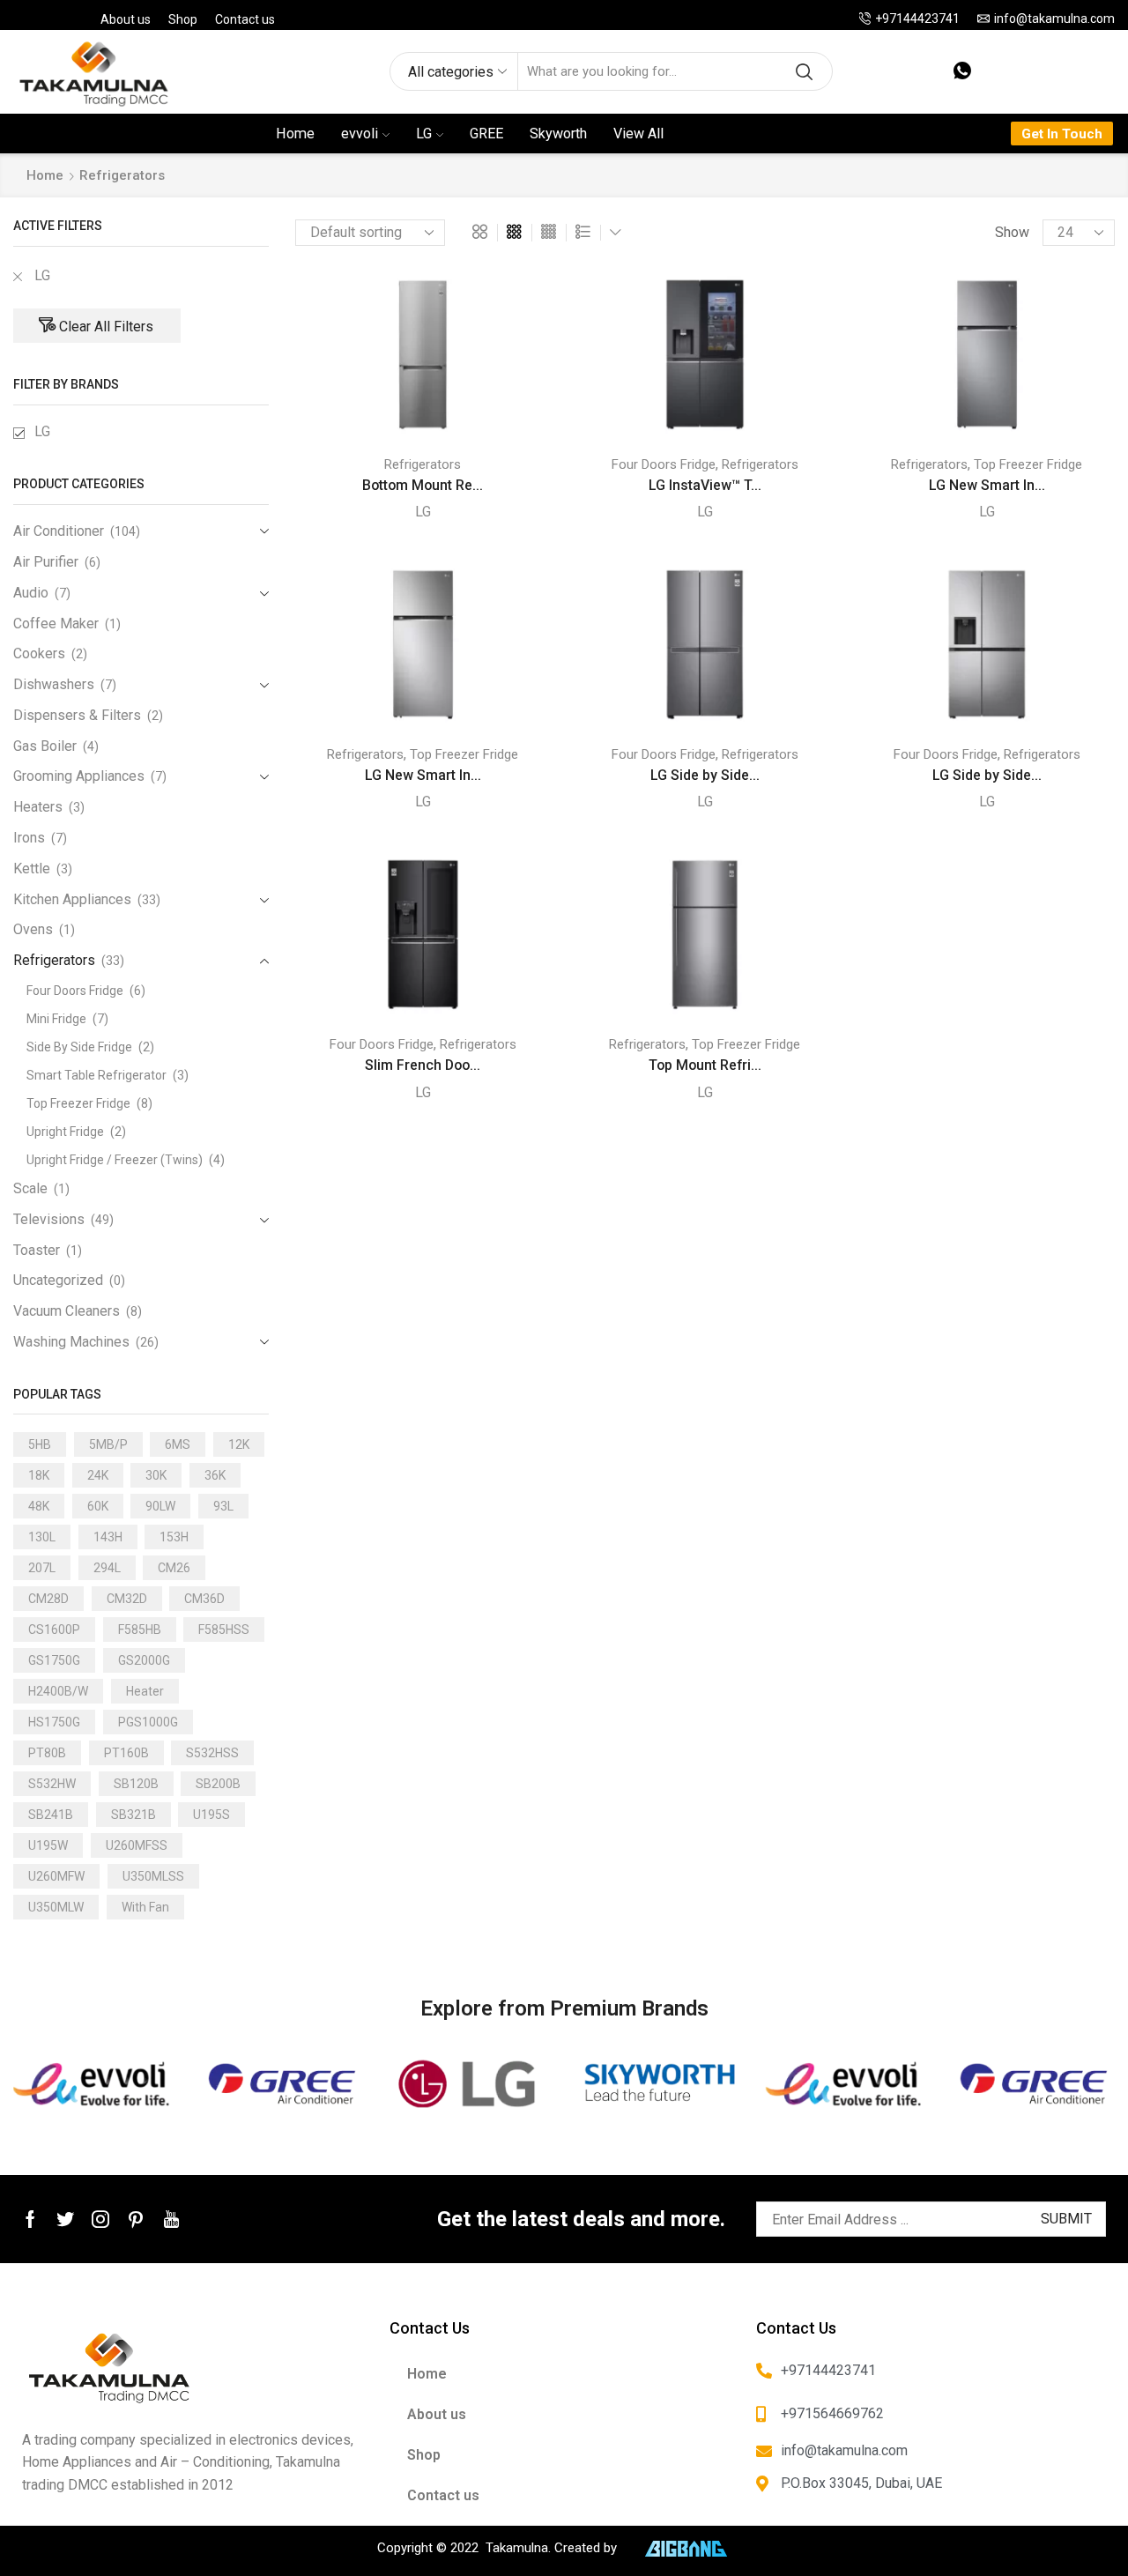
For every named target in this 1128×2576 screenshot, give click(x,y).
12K (239, 1444)
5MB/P (108, 1444)
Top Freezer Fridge (1028, 464)
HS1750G (54, 1722)
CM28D (48, 1599)
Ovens (33, 929)
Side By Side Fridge (79, 1047)
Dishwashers (54, 684)
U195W (48, 1845)
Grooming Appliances (79, 776)
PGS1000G (148, 1722)
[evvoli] (94, 2084)
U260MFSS (137, 1845)
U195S (211, 1815)
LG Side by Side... (705, 775)
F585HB (140, 1629)
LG (424, 134)
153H (174, 1537)
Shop (183, 19)
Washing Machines (71, 1342)
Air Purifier (46, 562)
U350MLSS (153, 1876)
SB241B (51, 1815)
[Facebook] (30, 2219)
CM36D (204, 1599)
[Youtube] (171, 2219)
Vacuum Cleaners (67, 1311)
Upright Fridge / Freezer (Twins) (115, 1160)
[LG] (470, 2084)
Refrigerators (423, 464)
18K (39, 1475)
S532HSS (212, 1753)
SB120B (136, 1784)
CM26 (174, 1568)
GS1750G (54, 1660)
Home (295, 134)
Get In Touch (1062, 134)
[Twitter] (65, 2219)
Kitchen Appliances (72, 899)
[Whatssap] (962, 72)
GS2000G (144, 1660)
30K (156, 1475)
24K (98, 1475)
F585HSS (224, 1629)
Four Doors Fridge (664, 464)
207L (42, 1568)
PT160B (126, 1753)
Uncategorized (58, 1280)
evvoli (360, 134)
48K (39, 1506)
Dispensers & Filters (77, 715)
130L (42, 1537)
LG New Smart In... (987, 485)
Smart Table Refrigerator (96, 1075)
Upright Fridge (65, 1132)
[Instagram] (100, 2219)
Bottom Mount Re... (423, 485)
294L (107, 1568)
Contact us (245, 19)
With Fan (145, 1907)
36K (215, 1475)
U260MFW (56, 1876)
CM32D (127, 1599)
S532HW (52, 1784)
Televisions (49, 1219)
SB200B (218, 1784)
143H (108, 1537)
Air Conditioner (59, 531)
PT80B (47, 1753)
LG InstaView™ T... (705, 485)
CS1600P (54, 1629)
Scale (30, 1188)
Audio (31, 593)
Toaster (37, 1250)
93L (223, 1506)
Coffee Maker (56, 624)
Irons (29, 838)
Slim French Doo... (423, 1065)
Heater (145, 1691)
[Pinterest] (136, 2219)
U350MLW (56, 1907)
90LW (160, 1506)
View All (638, 134)
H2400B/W (58, 1691)
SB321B (134, 1815)
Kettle (32, 869)
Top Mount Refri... (705, 1065)
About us (126, 19)
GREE (486, 134)
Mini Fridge (56, 1019)
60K (98, 1506)
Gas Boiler (45, 746)
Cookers (39, 653)
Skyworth (558, 134)
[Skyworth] (658, 2084)
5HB (40, 1444)
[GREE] (282, 2084)
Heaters (38, 807)
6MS (178, 1444)
